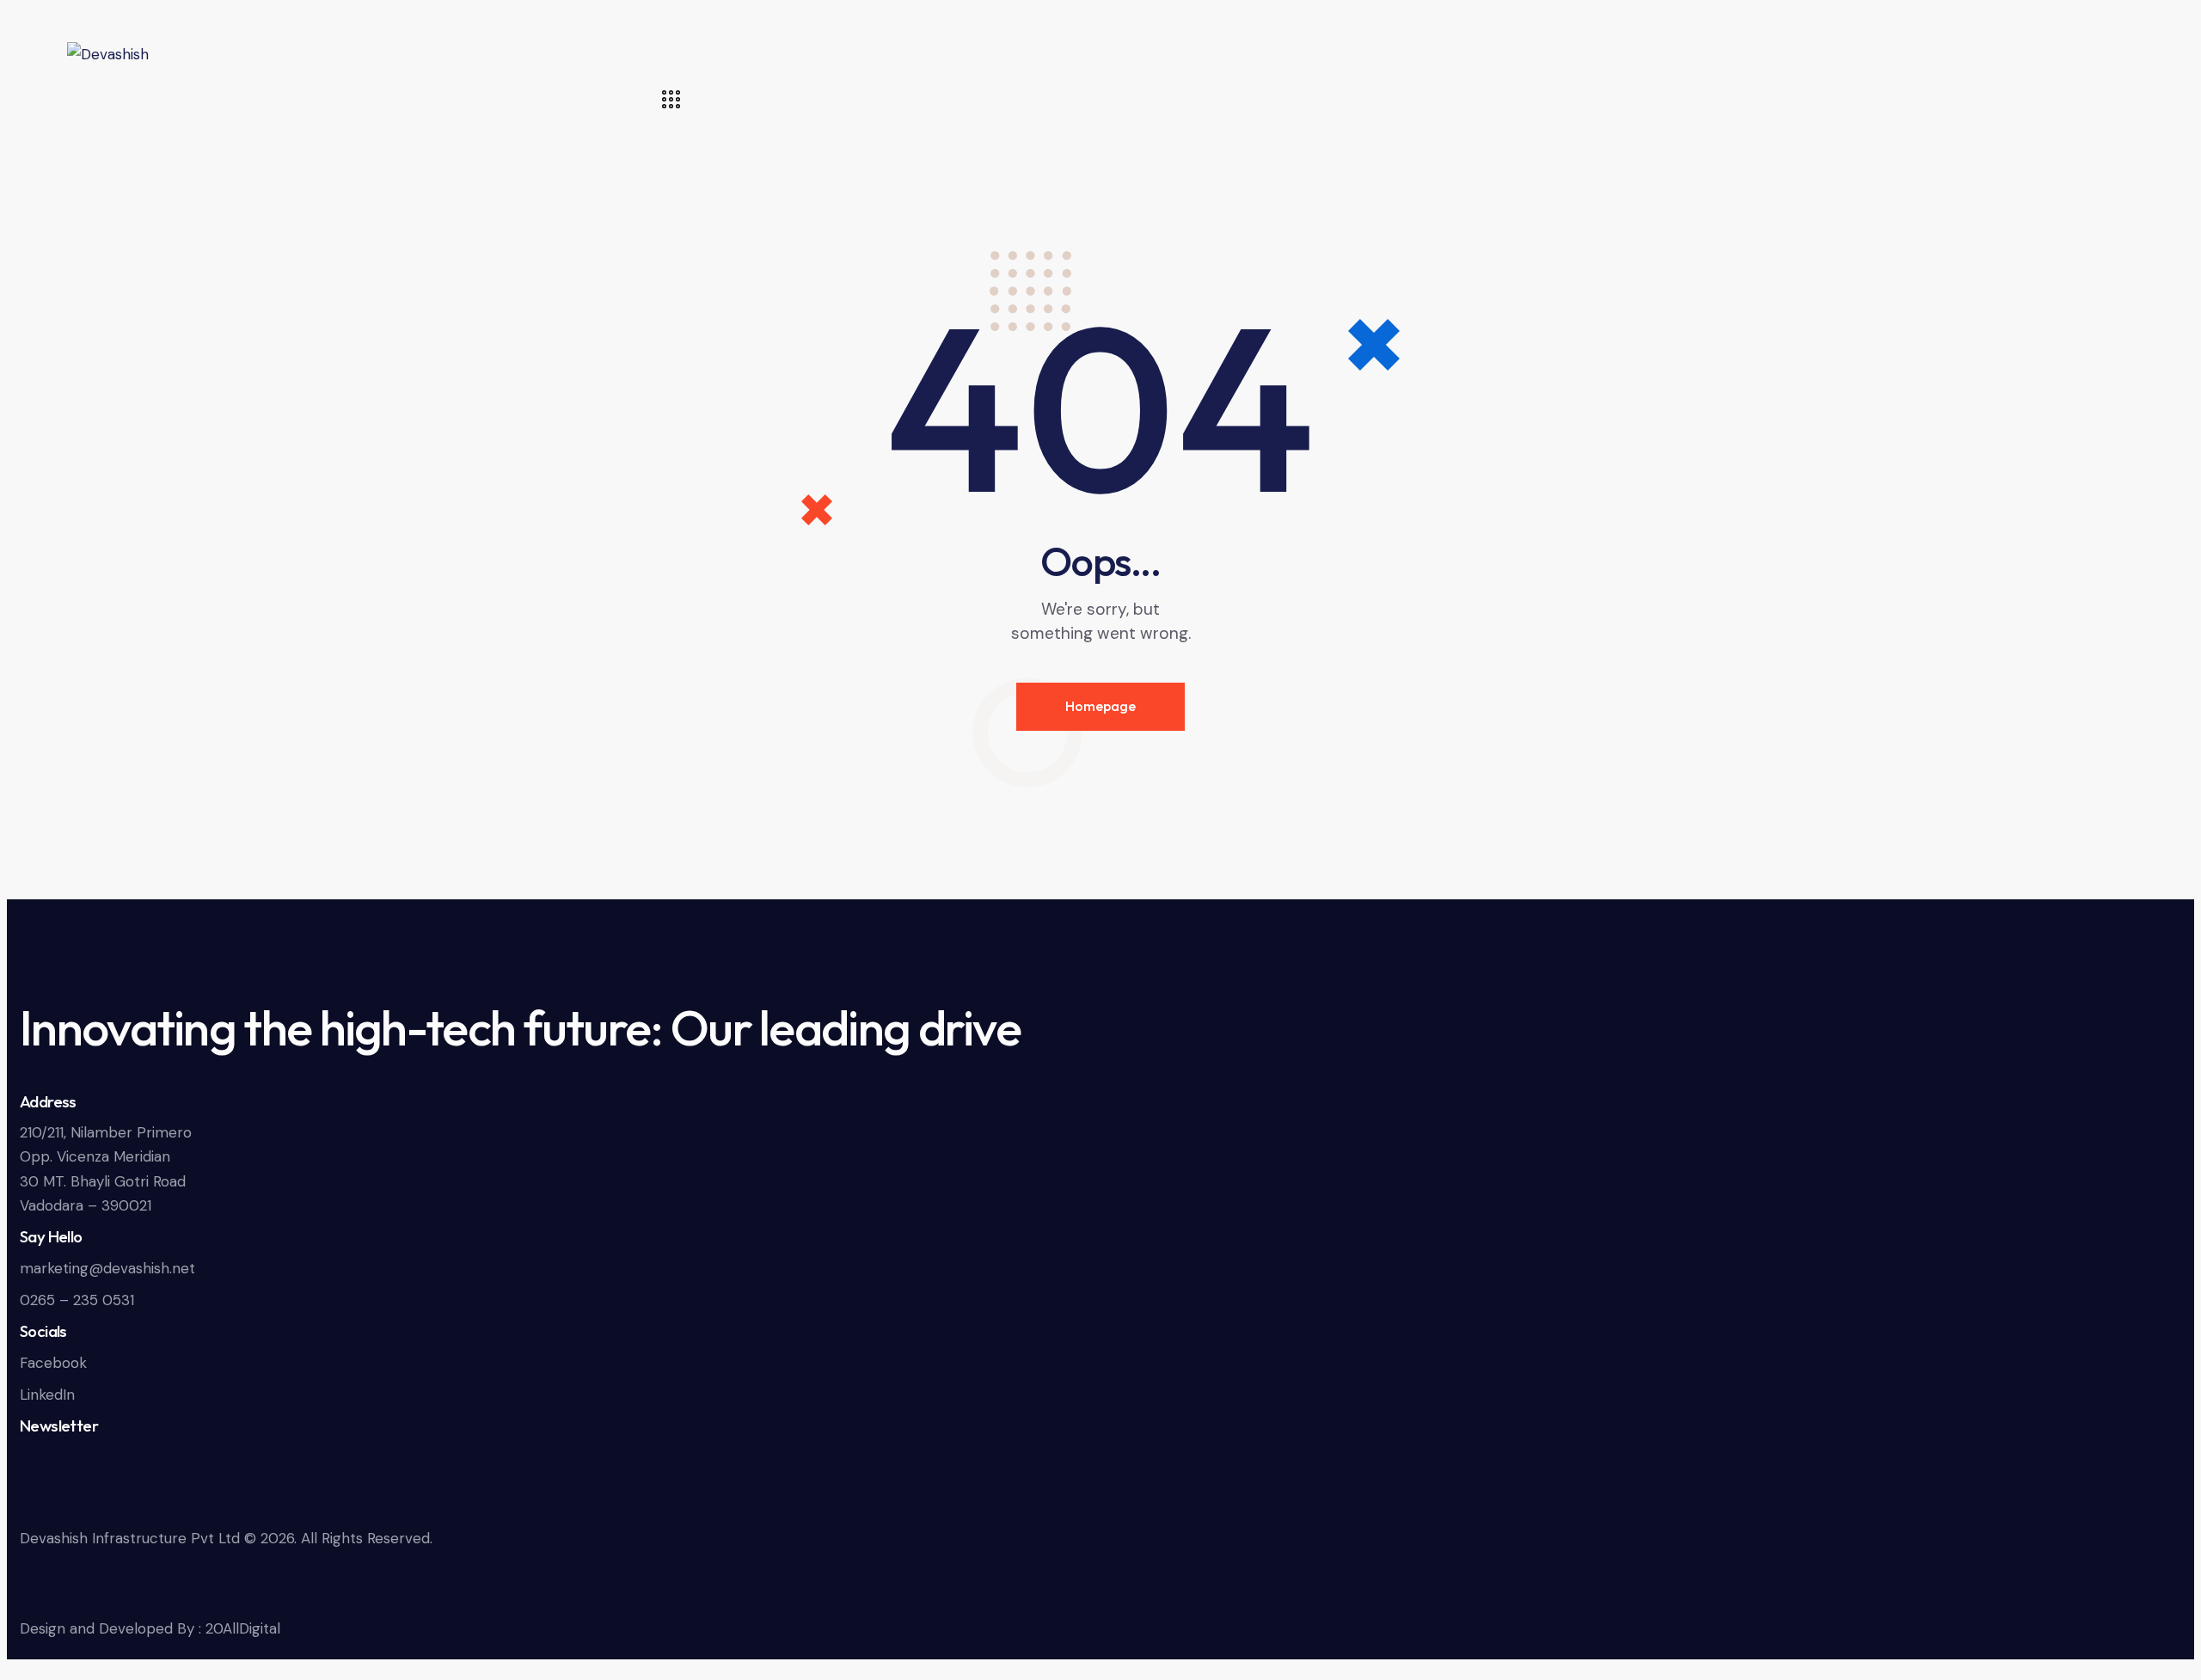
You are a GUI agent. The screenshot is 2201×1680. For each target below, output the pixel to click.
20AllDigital (243, 1628)
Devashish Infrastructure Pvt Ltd (130, 1538)
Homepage (1100, 706)
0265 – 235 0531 (77, 1300)
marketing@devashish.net (107, 1268)
